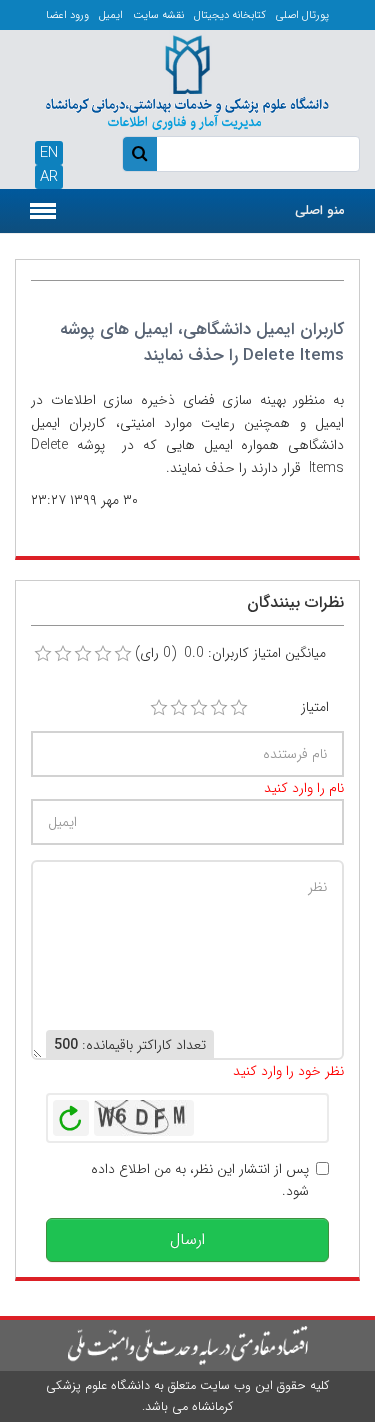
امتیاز (315, 707)
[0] (43, 654)
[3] (199, 708)
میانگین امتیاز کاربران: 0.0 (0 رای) (230, 653)
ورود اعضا (67, 15)
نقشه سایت (158, 15)
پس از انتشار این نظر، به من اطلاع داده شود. (200, 1180)
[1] (159, 708)
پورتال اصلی (302, 15)
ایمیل (111, 15)
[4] (219, 708)
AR (49, 177)
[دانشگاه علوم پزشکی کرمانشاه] (187, 80)
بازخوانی (71, 1113)
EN (49, 153)
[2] (179, 708)
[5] (239, 708)
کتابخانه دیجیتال (230, 15)
